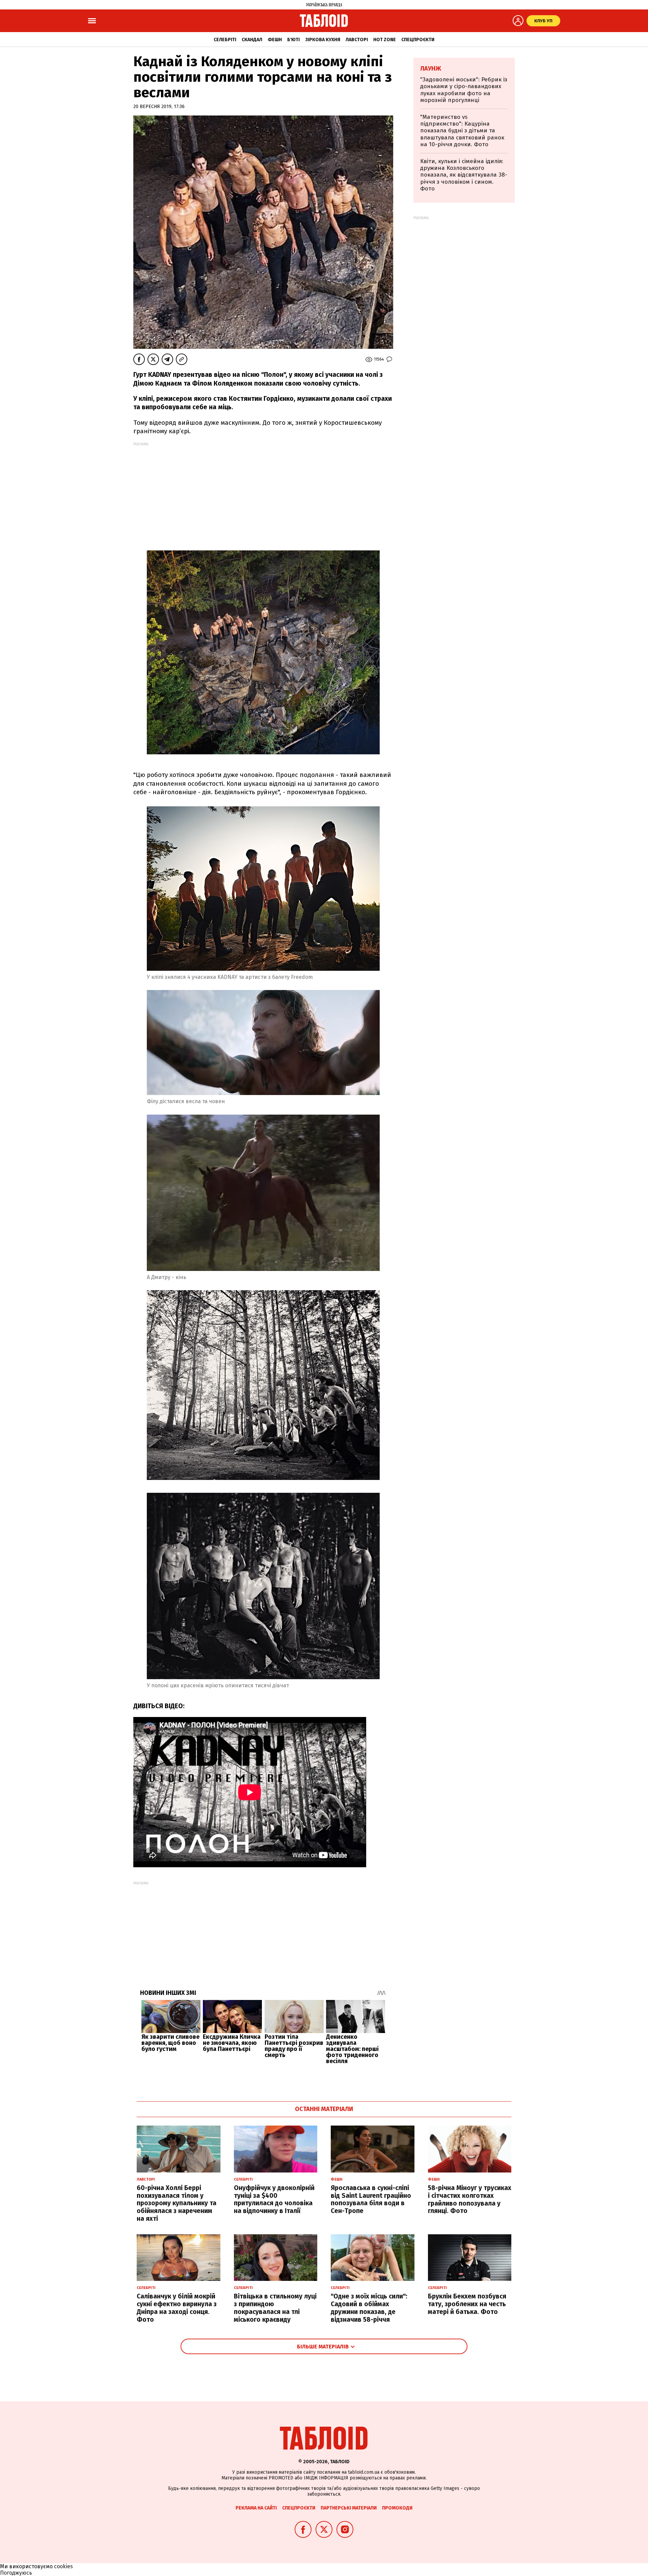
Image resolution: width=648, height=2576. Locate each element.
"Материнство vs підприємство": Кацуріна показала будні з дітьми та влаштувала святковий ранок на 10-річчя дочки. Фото (462, 131)
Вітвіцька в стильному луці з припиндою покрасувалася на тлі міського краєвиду (275, 2308)
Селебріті (225, 40)
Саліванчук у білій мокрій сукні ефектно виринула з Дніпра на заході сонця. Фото (177, 2308)
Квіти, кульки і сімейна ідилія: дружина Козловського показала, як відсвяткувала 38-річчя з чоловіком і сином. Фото (464, 175)
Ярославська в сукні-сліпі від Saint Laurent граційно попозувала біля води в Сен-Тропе (371, 2199)
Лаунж (431, 69)
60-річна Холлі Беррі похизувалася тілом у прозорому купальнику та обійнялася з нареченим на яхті (177, 2203)
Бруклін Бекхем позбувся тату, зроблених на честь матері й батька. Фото (467, 2304)
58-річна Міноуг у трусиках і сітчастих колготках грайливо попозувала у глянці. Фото (470, 2199)
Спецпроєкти (418, 40)
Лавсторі (357, 40)
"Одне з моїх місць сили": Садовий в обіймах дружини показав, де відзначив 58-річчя (369, 2308)
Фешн (275, 40)
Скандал (252, 40)
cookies (63, 2566)
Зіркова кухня (323, 40)
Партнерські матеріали (349, 2508)
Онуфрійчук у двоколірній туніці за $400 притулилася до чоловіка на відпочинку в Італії (274, 2199)
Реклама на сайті (256, 2508)
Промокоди (397, 2508)
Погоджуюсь (16, 2573)
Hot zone (385, 40)
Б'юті (293, 40)
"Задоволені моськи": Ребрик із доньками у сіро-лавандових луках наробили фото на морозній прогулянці (464, 90)
